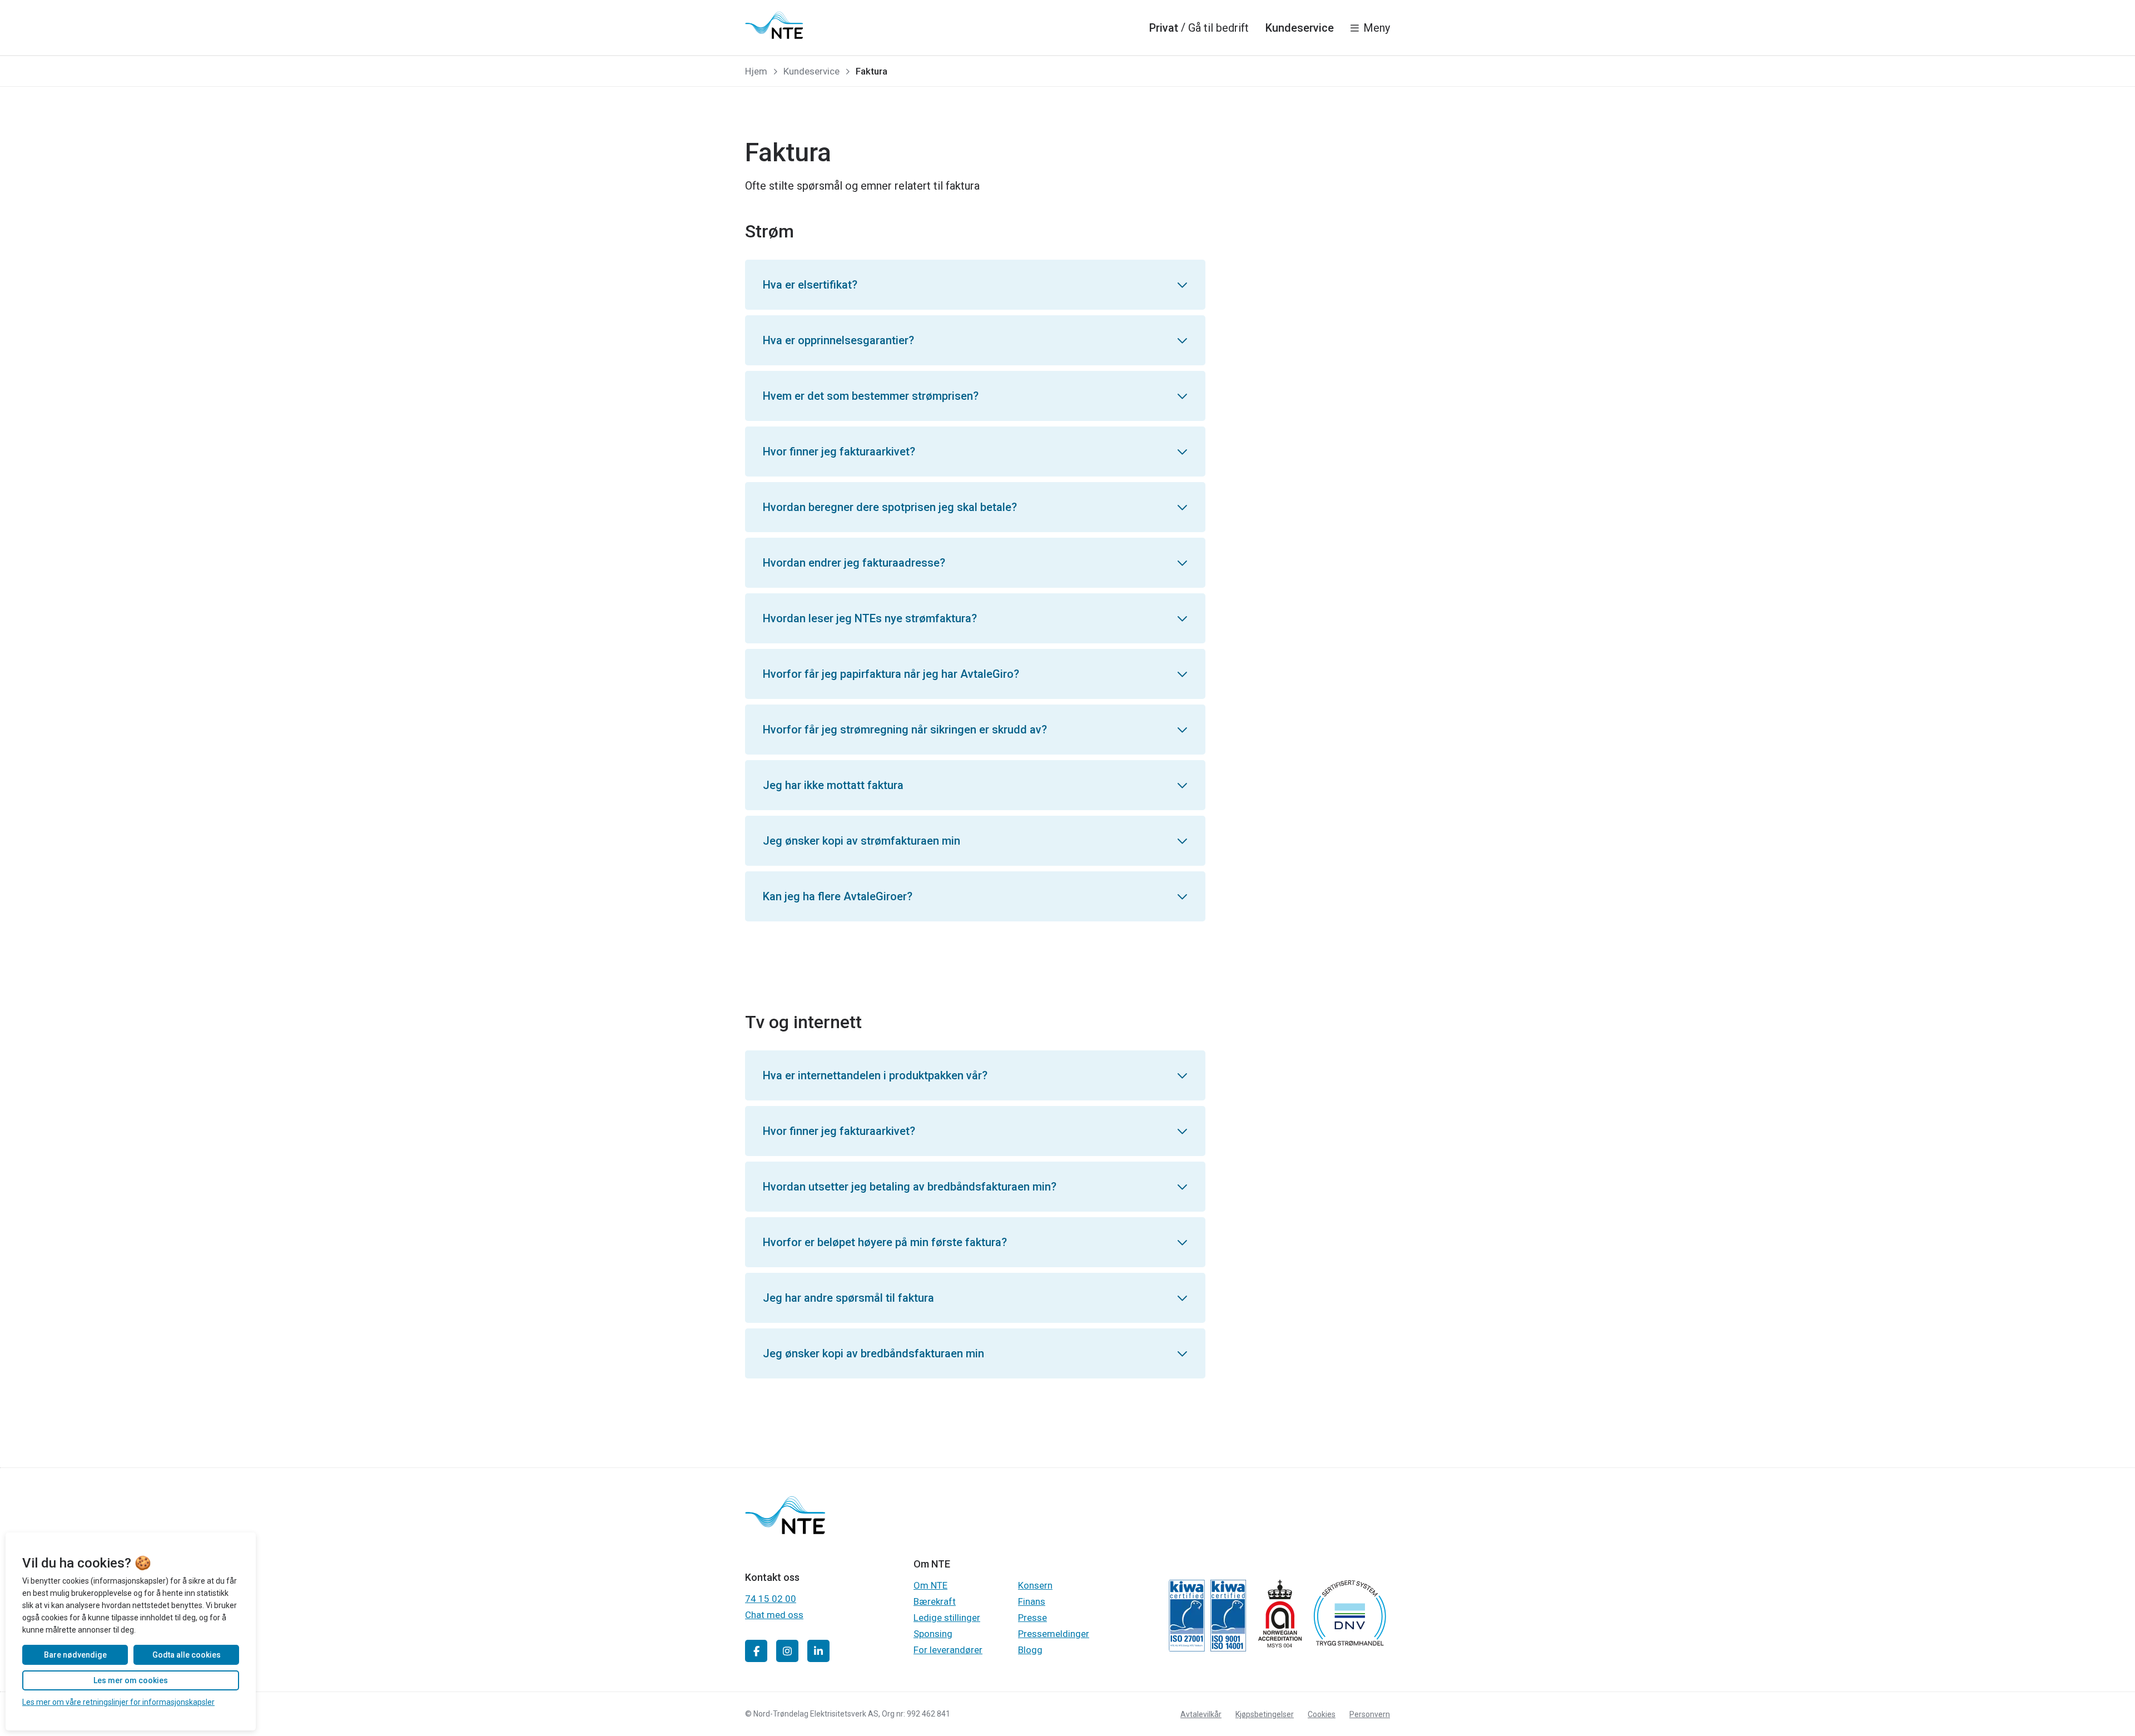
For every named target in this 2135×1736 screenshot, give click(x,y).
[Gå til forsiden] (774, 25)
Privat (1164, 28)
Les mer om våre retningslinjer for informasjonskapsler (118, 1702)
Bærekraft (935, 1601)
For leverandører (948, 1650)
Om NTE (930, 1585)
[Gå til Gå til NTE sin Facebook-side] (756, 1651)
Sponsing (933, 1634)
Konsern (1035, 1585)
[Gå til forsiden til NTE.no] (785, 1531)
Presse (1032, 1618)
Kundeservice (1300, 28)
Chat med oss (774, 1615)
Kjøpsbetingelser (1265, 1714)
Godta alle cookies (187, 1655)
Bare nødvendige (75, 1655)
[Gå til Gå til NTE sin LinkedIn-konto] (818, 1651)
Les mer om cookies (131, 1680)
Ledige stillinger (947, 1618)
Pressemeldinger (1054, 1634)
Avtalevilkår (1201, 1714)
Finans (1032, 1601)
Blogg (1030, 1650)
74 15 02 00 (771, 1599)
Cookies (1322, 1714)
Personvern (1370, 1714)
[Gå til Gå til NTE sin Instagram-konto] (787, 1651)
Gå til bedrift (1218, 28)
